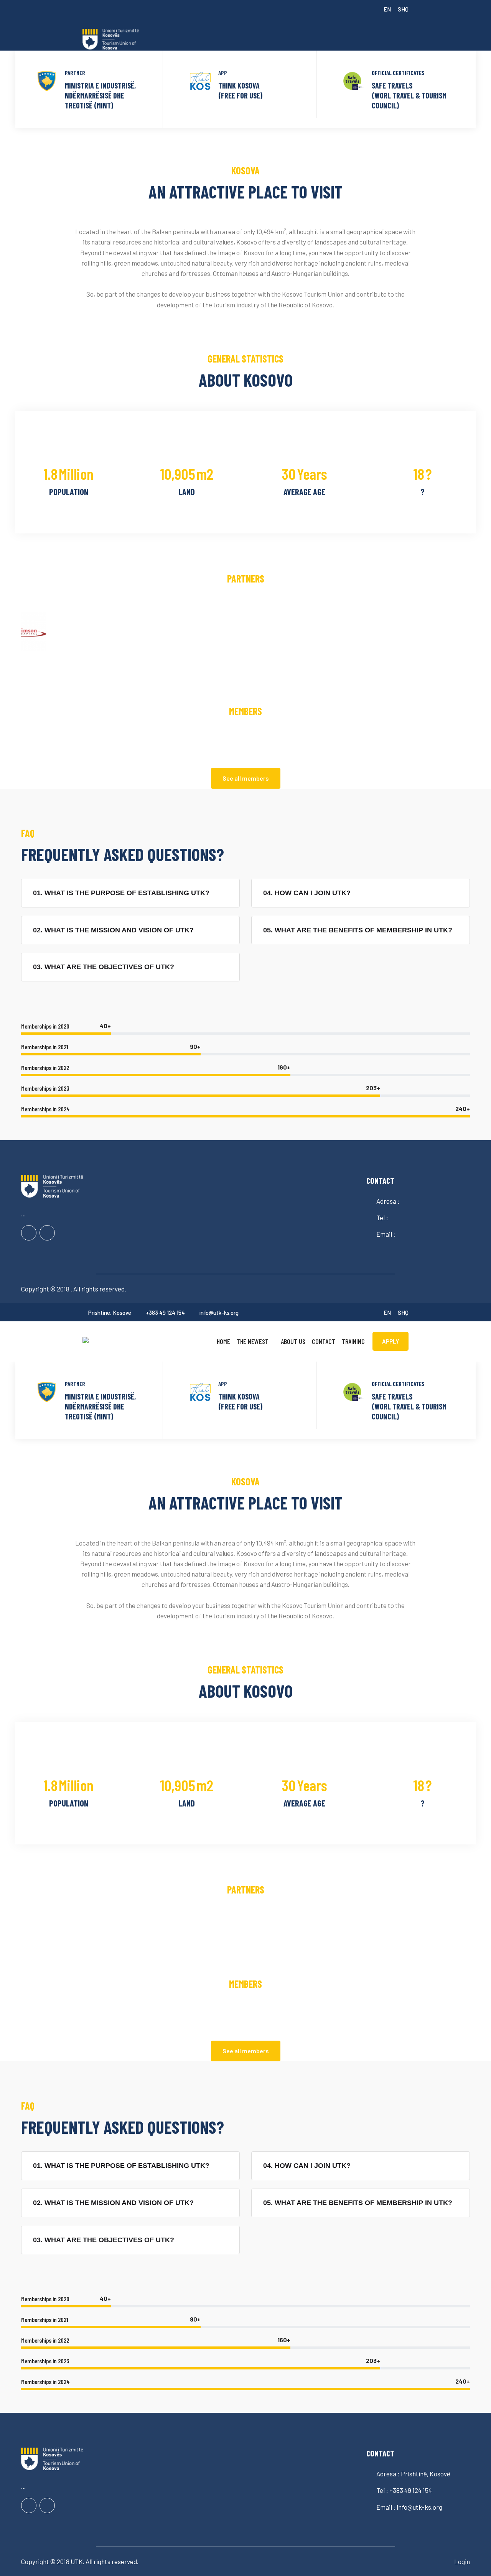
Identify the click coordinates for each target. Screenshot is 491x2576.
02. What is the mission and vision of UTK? (113, 930)
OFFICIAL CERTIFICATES (398, 73)
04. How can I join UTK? (307, 893)
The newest (253, 1341)
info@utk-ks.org (219, 1313)
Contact (324, 1341)
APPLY (390, 1341)
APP (223, 73)
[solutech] (119, 39)
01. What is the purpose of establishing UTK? (121, 893)
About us (293, 1341)
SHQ (403, 9)
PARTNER (75, 73)
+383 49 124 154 (165, 1313)
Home (223, 1341)
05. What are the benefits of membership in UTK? (358, 930)
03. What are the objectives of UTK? (104, 967)
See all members (246, 778)
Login (462, 2561)
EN (387, 9)
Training (353, 1341)
